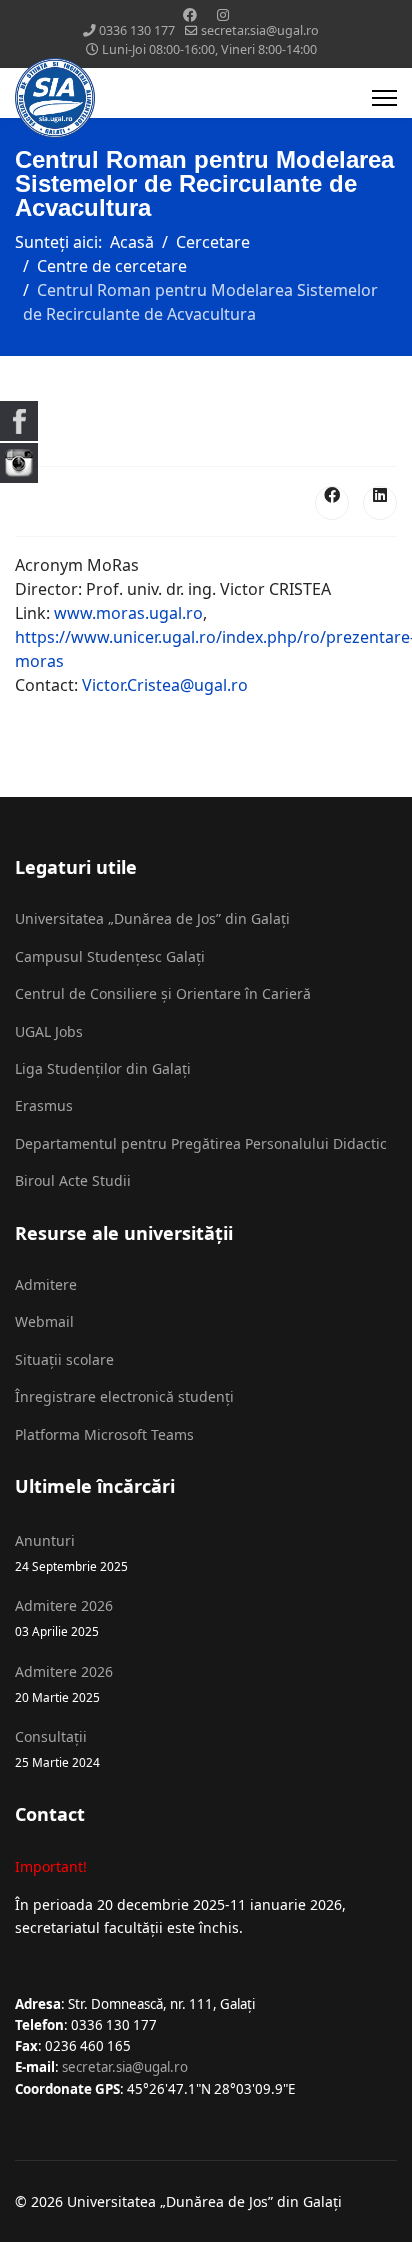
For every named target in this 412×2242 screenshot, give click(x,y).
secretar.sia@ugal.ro (260, 30)
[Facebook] (190, 14)
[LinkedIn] (380, 503)
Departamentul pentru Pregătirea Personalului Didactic (201, 1143)
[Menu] (384, 98)
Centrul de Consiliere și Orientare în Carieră (163, 993)
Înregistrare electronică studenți (124, 1396)
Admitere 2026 (64, 1617)
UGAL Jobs (49, 1031)
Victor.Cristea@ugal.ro (165, 685)
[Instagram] (223, 14)
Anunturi (71, 1552)
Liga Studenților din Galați (103, 1068)
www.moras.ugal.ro (128, 613)
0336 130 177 (137, 30)
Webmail (44, 1321)
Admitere (46, 1284)
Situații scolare (64, 1359)
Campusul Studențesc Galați (110, 956)
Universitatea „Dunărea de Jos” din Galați (152, 918)
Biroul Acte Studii (73, 1180)
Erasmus (44, 1105)
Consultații (57, 1748)
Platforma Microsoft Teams (104, 1434)
